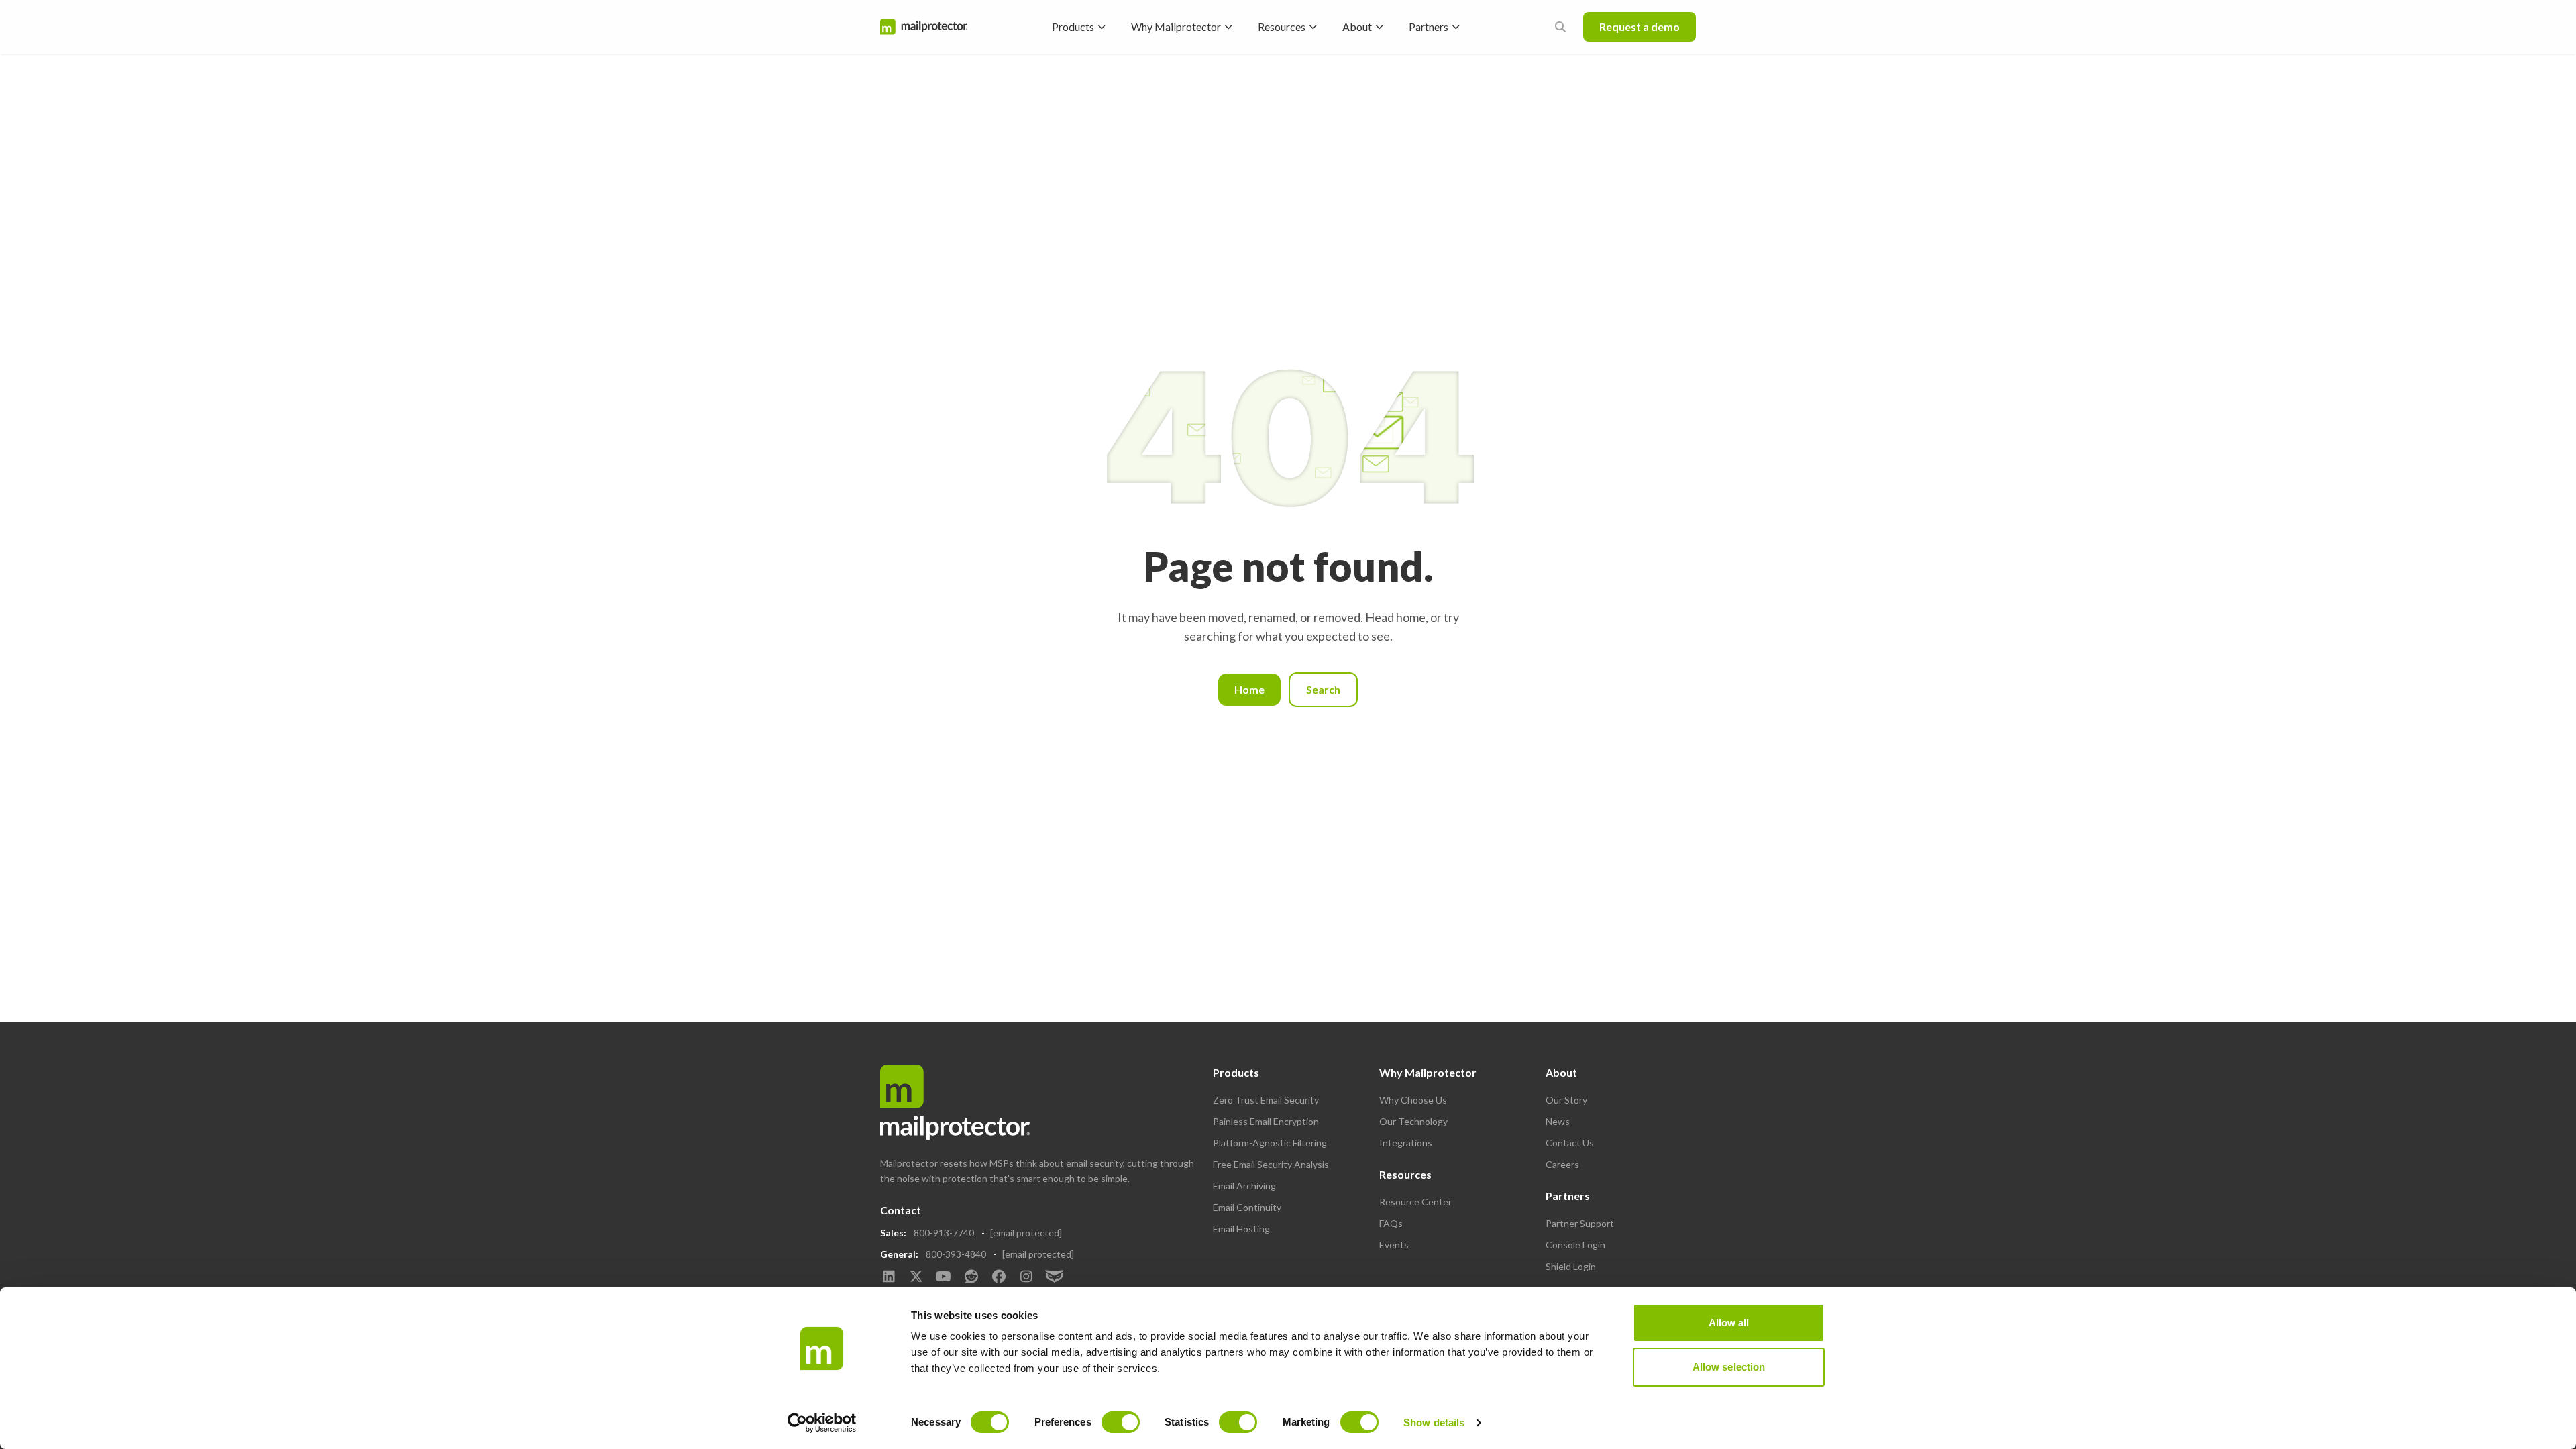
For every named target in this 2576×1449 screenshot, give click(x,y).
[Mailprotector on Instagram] (1026, 1277)
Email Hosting (1241, 1229)
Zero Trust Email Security (1266, 1100)
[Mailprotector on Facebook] (999, 1277)
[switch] (1121, 1422)
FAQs (1391, 1223)
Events (1394, 1245)
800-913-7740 (944, 1233)
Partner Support (1580, 1223)
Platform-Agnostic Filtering (1270, 1143)
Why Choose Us (1413, 1100)
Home (1249, 689)
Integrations (1406, 1143)
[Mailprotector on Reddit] (971, 1277)
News (1558, 1121)
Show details (1434, 1423)
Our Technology (1413, 1121)
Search (1323, 689)
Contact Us (1570, 1143)
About (1357, 26)
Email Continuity (1247, 1207)
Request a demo (1640, 26)
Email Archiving (1244, 1186)
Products (1073, 26)
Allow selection (1729, 1367)
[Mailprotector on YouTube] (944, 1277)
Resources (1282, 26)
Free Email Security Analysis (1271, 1164)
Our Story (1566, 1100)
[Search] (1560, 27)
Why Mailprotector (1176, 26)
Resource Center (1415, 1202)
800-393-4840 (956, 1254)
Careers (1562, 1164)
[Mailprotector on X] (916, 1277)
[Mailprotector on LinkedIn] (889, 1277)
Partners (1429, 26)
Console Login (1575, 1245)
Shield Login (1571, 1266)
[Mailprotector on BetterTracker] (1054, 1277)
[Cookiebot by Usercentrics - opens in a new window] (822, 1423)
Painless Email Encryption (1266, 1121)
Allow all (1729, 1323)
